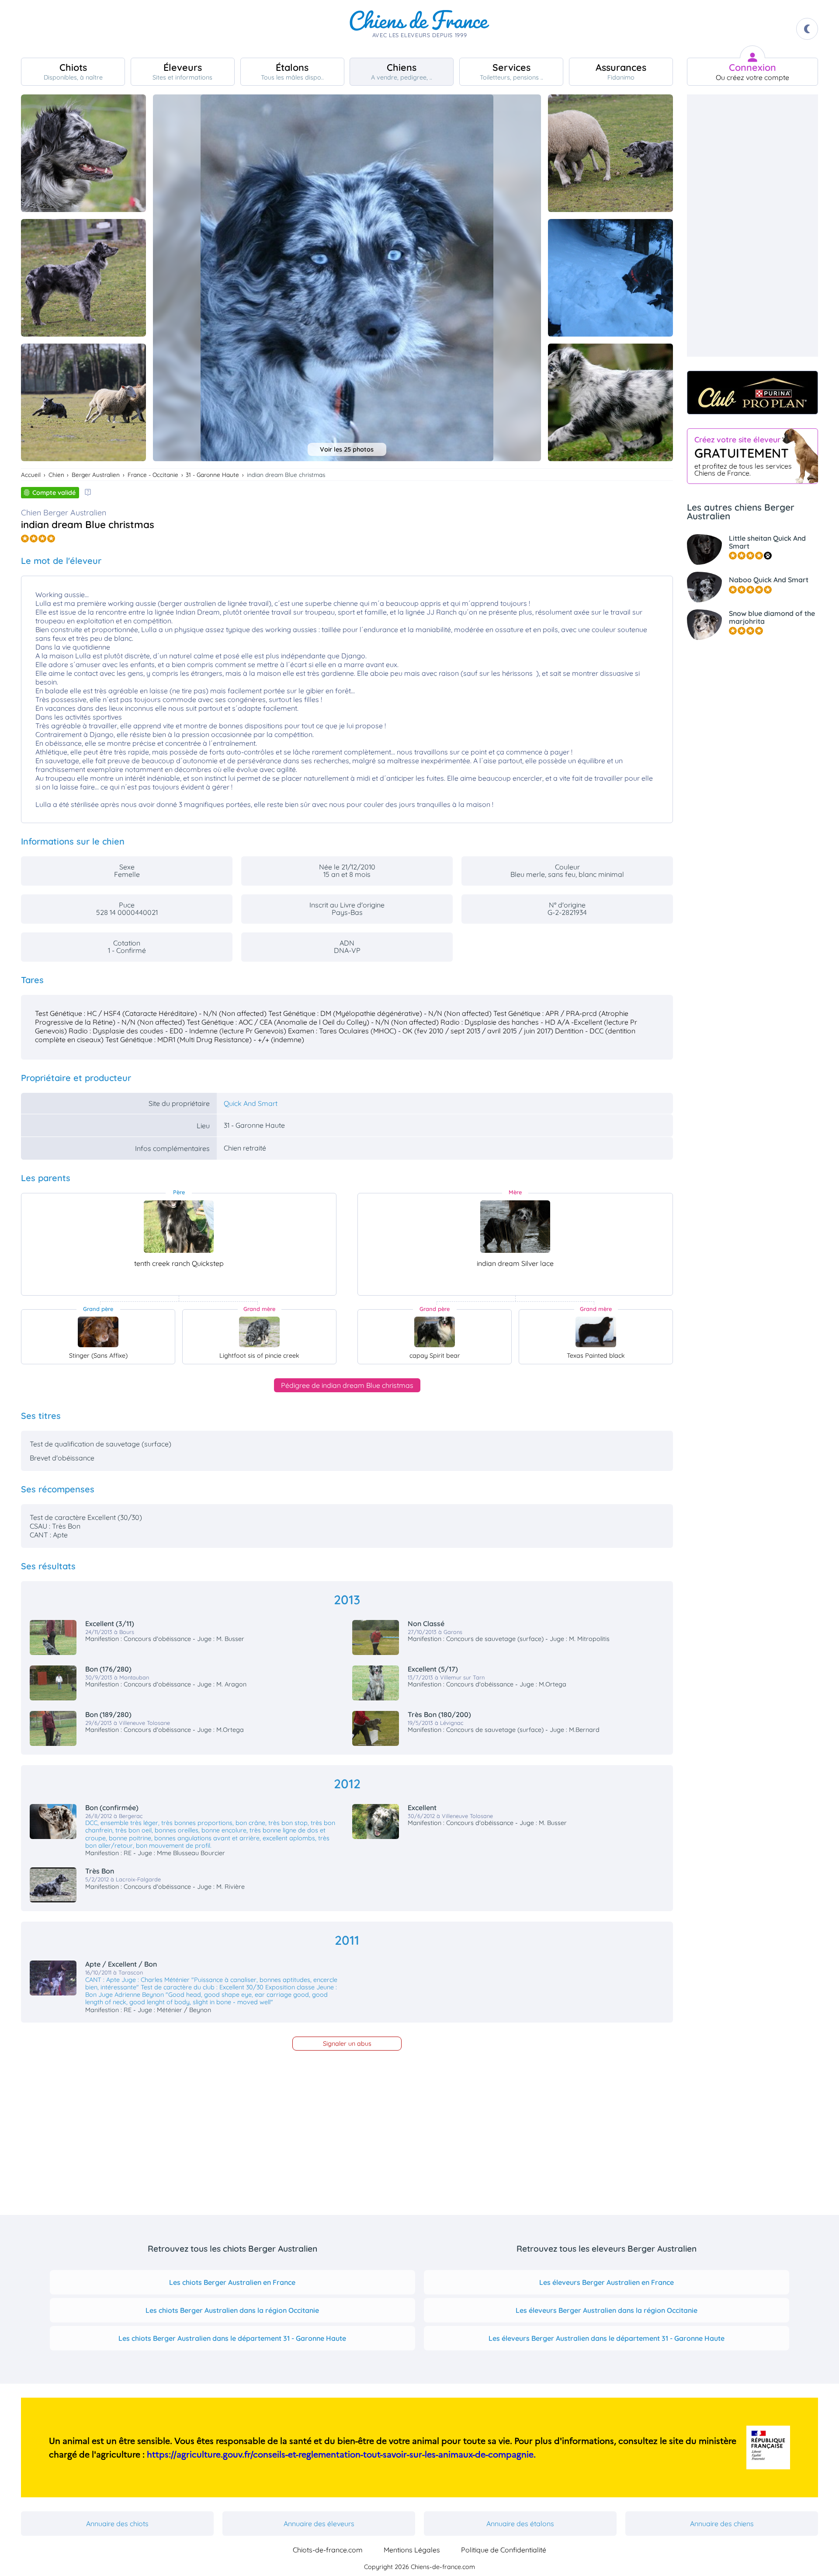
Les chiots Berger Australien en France (232, 2282)
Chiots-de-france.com (328, 2550)
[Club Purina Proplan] (752, 393)
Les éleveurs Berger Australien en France (607, 2282)
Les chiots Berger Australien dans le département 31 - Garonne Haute (232, 2338)
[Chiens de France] (419, 29)
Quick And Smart (251, 1103)
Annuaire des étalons (520, 2524)
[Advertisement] (752, 226)
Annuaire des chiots (117, 2524)
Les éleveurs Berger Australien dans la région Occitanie (607, 2310)
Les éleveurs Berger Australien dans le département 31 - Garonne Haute (607, 2338)
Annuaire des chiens (722, 2524)
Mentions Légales (412, 2550)
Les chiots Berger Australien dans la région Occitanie (232, 2310)
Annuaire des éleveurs (319, 2524)
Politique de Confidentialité (504, 2550)
